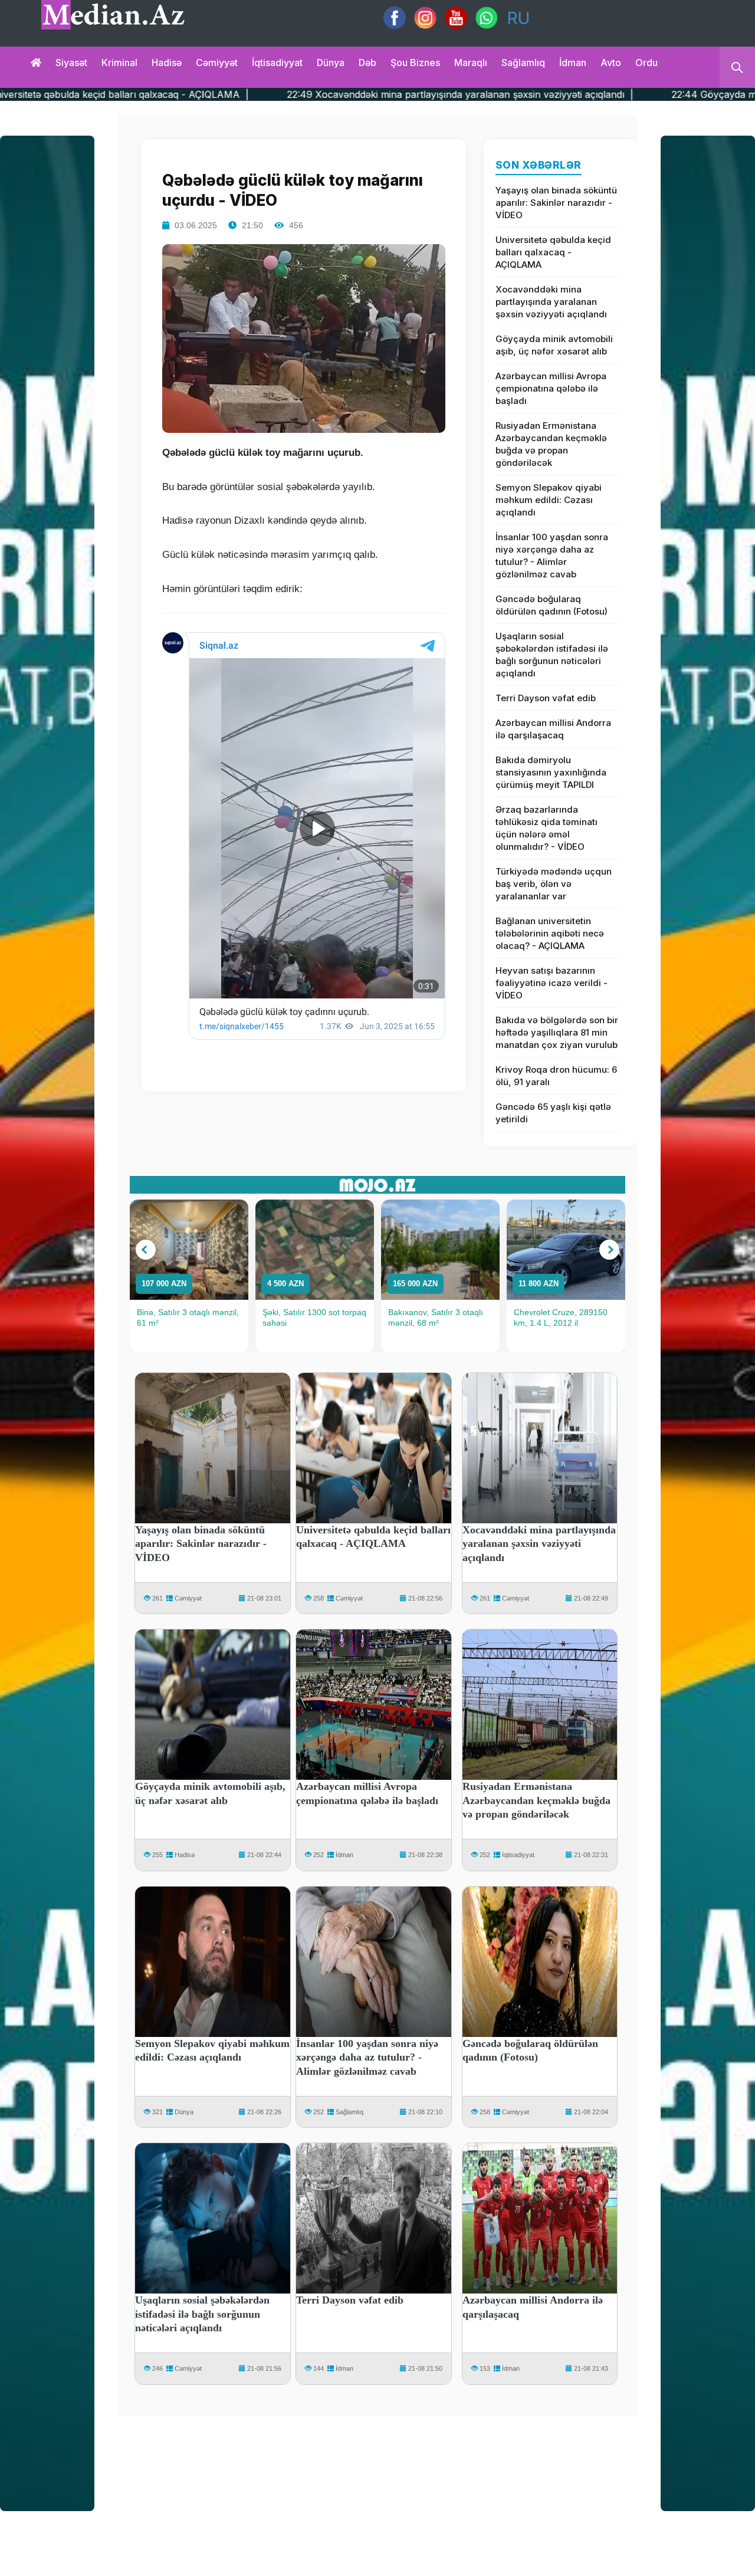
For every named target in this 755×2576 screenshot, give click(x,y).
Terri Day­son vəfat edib (546, 698)
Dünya (331, 63)
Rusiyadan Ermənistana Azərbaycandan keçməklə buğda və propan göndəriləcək (551, 444)
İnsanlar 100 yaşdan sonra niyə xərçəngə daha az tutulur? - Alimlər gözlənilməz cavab (552, 556)
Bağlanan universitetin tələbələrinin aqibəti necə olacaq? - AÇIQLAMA (550, 933)
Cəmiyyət (217, 63)
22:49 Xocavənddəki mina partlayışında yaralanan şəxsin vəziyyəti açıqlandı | (222, 94)
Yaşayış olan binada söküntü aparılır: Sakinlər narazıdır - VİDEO (556, 203)
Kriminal (119, 63)
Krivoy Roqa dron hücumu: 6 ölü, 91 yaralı (556, 1076)
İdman (573, 63)
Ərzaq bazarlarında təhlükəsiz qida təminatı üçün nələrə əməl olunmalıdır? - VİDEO (546, 828)
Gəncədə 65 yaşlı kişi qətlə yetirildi (553, 1113)
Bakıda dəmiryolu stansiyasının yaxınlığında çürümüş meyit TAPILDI (551, 772)
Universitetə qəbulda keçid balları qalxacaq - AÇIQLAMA (553, 252)
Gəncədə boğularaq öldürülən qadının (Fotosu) (552, 605)
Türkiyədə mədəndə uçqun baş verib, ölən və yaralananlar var (554, 884)
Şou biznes (415, 63)
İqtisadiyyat (277, 63)
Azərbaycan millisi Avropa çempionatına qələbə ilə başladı (551, 388)
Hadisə (167, 63)
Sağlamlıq (523, 63)
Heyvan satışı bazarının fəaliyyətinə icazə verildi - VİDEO (552, 983)
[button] (146, 1250)
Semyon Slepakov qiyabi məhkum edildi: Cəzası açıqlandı (549, 500)
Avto (611, 63)
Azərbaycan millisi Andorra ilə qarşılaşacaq (553, 729)
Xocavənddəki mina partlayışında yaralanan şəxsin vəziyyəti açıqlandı (551, 302)
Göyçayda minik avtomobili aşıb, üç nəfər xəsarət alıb (554, 345)
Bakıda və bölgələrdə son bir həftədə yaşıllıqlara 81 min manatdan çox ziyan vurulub (557, 1032)
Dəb (367, 63)
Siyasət (71, 63)
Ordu (646, 63)
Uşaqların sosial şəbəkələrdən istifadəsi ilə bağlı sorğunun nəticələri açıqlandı (552, 655)
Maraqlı (471, 63)
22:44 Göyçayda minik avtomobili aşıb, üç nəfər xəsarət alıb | (572, 94)
